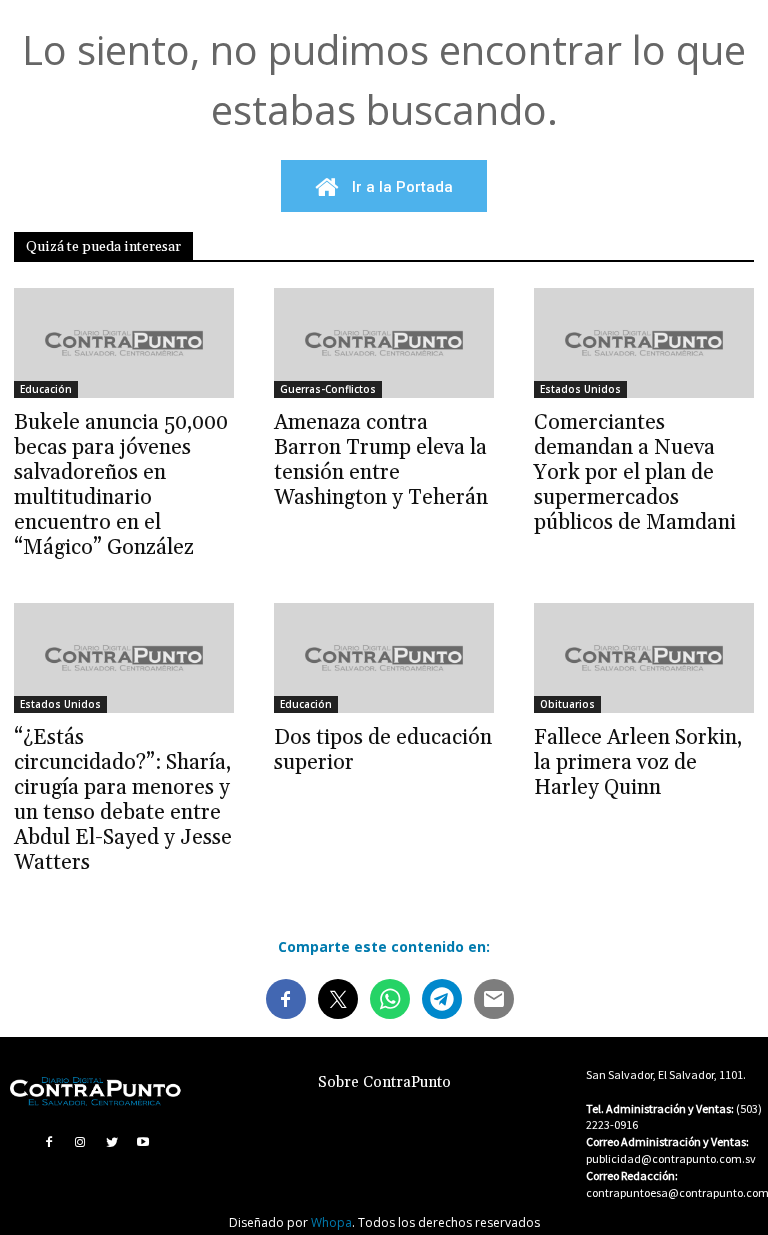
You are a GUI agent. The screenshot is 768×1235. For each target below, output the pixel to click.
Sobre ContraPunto (384, 1082)
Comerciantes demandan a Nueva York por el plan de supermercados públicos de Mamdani (635, 473)
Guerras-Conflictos (328, 389)
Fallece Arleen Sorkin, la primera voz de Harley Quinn (638, 763)
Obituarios (567, 704)
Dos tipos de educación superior (383, 750)
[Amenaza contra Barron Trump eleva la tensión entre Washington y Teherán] (384, 343)
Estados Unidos (580, 389)
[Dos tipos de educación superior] (384, 658)
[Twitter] (112, 1142)
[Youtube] (144, 1142)
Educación (46, 389)
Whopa (331, 1222)
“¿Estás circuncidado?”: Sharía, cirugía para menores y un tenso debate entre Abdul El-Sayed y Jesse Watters (123, 800)
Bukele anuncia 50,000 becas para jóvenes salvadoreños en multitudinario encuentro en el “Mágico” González (121, 485)
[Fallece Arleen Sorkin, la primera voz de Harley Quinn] (644, 658)
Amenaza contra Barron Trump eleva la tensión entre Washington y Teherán (381, 460)
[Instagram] (80, 1142)
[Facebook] (49, 1142)
